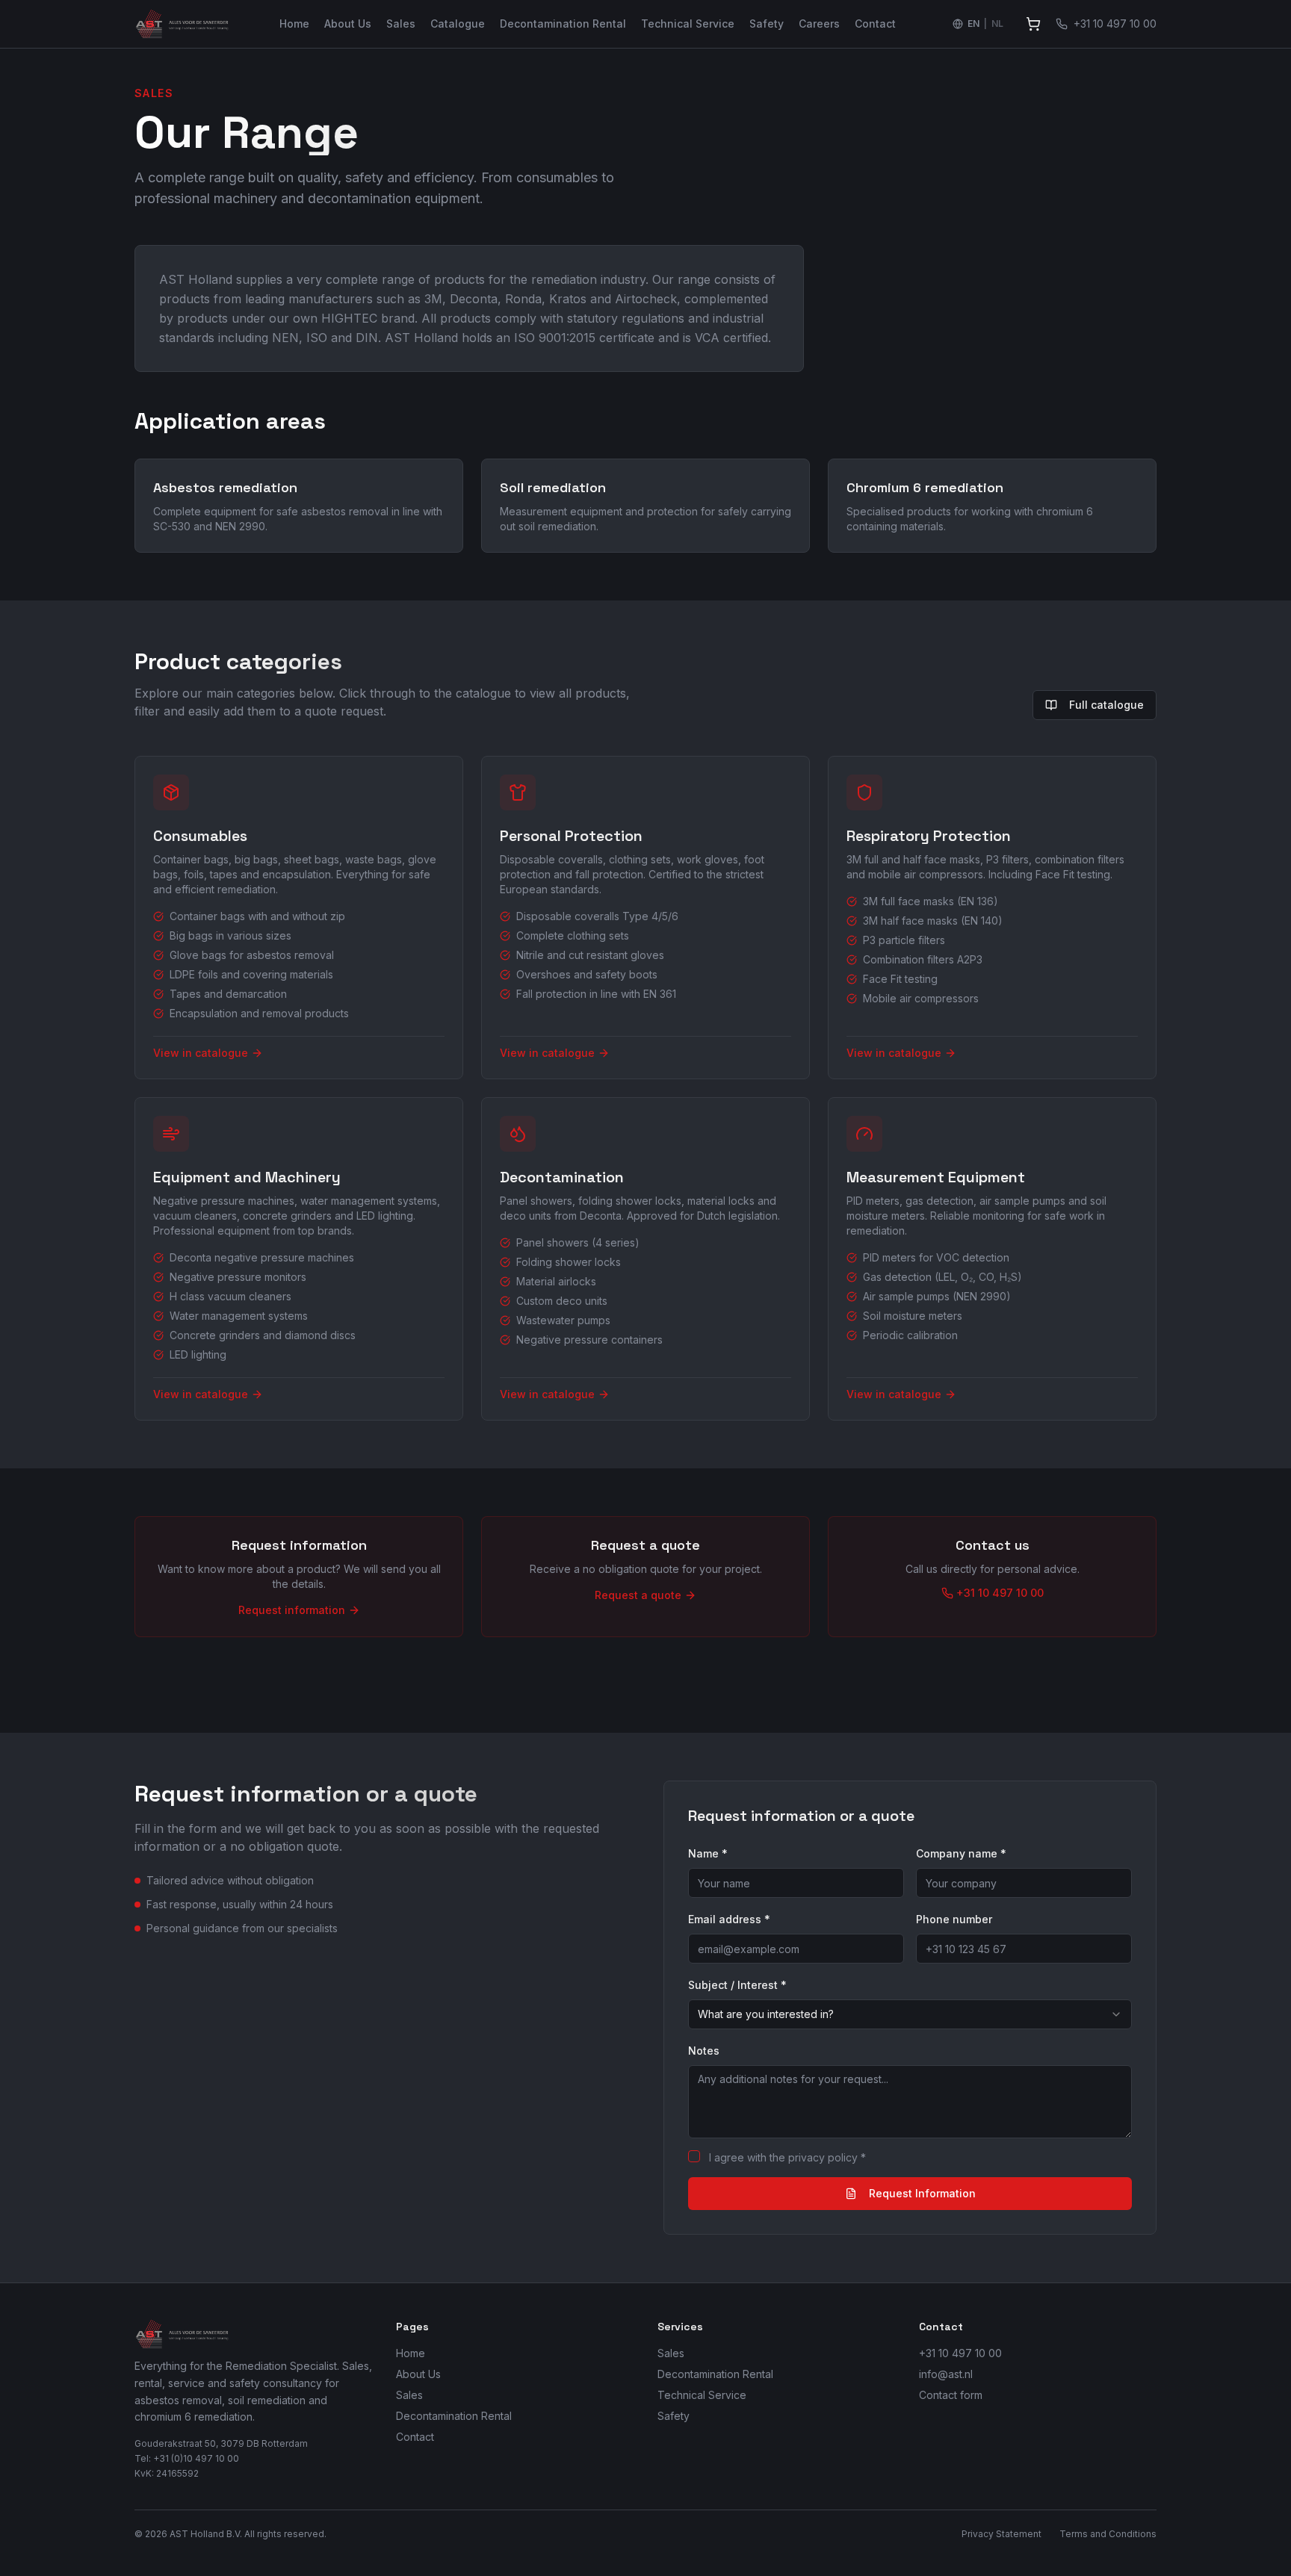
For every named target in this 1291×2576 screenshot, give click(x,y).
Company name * (961, 1853)
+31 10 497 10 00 (960, 2353)
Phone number (954, 1919)
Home (294, 24)
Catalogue (458, 24)
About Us (348, 24)
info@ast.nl (946, 2374)
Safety (767, 24)
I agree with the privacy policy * (787, 2157)
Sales (401, 24)
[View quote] (1033, 24)
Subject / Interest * (737, 1985)
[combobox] (910, 2014)
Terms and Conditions (1108, 2534)
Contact (875, 24)
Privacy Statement (1001, 2534)
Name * (708, 1853)
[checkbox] (694, 2156)
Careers (819, 24)
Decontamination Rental (563, 24)
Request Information (922, 2193)
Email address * (729, 1919)
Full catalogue (1106, 705)
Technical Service (688, 24)
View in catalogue (201, 1053)
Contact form (951, 2395)
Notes (704, 2051)
